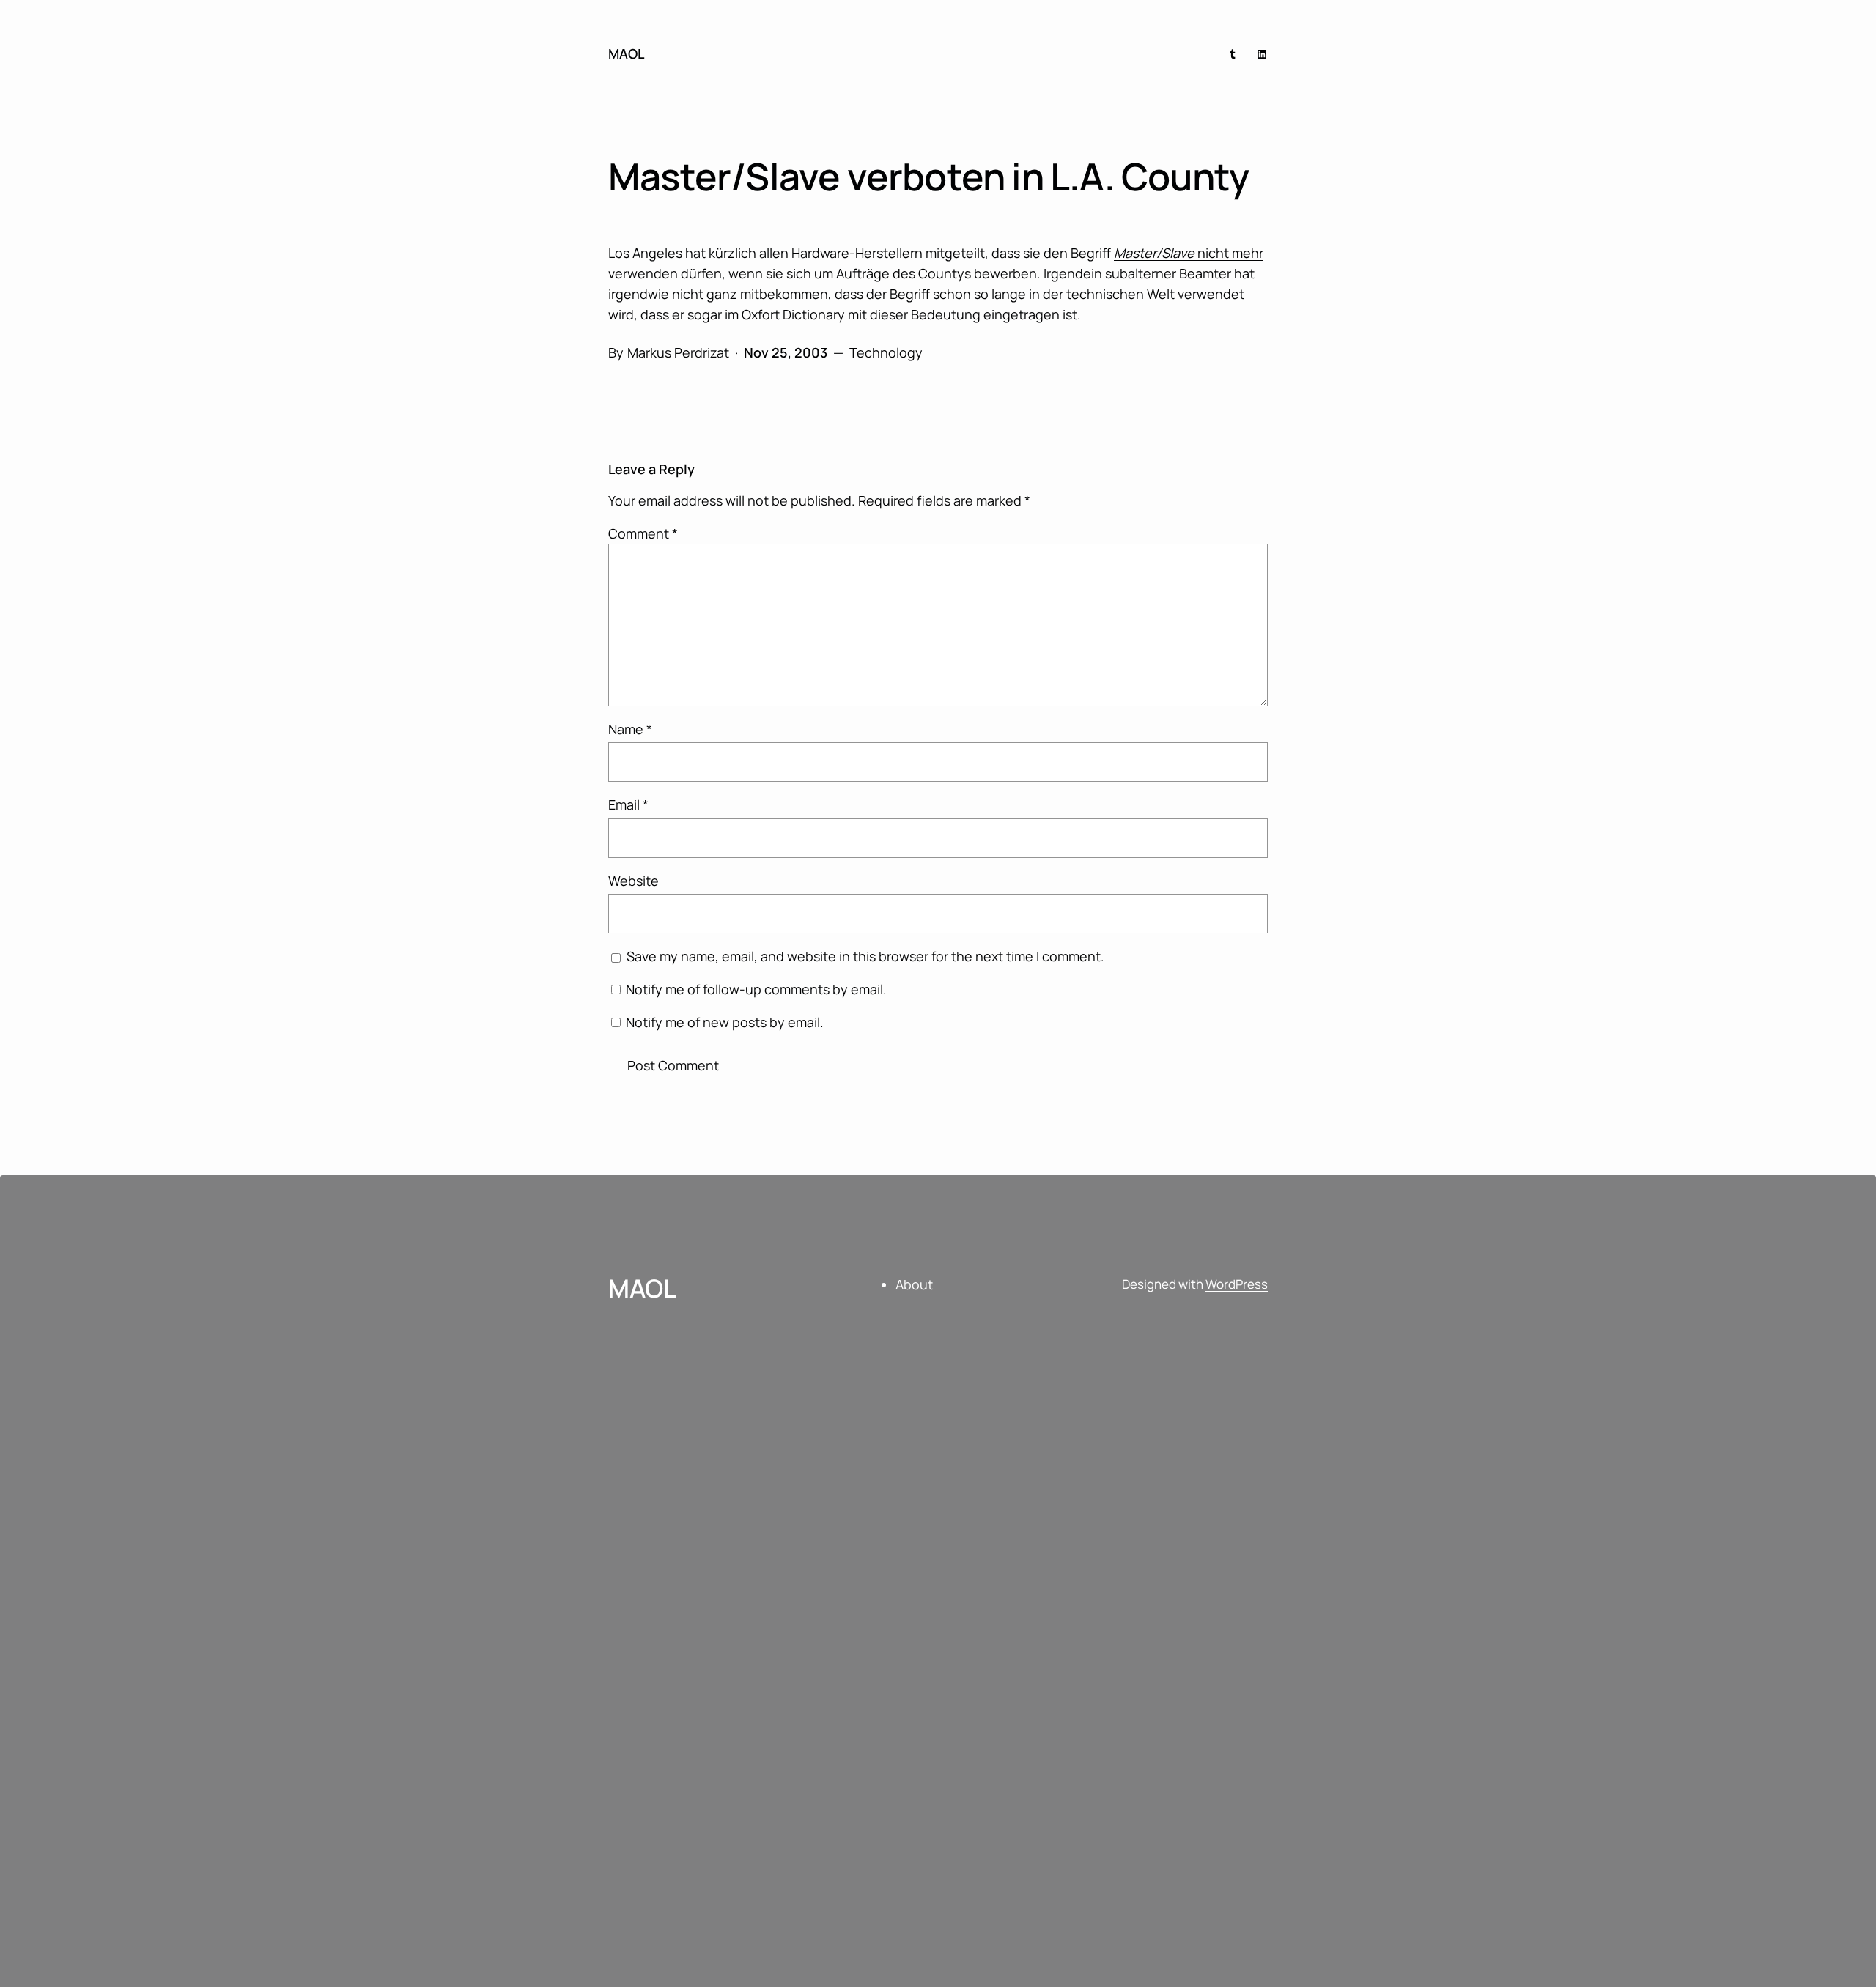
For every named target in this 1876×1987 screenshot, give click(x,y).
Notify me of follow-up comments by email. (756, 989)
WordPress (1237, 1284)
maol (626, 53)
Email (628, 804)
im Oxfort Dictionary (785, 314)
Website (634, 881)
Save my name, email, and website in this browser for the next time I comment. (865, 956)
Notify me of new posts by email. (725, 1022)
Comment (643, 533)
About (914, 1284)
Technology (886, 352)
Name (630, 729)
